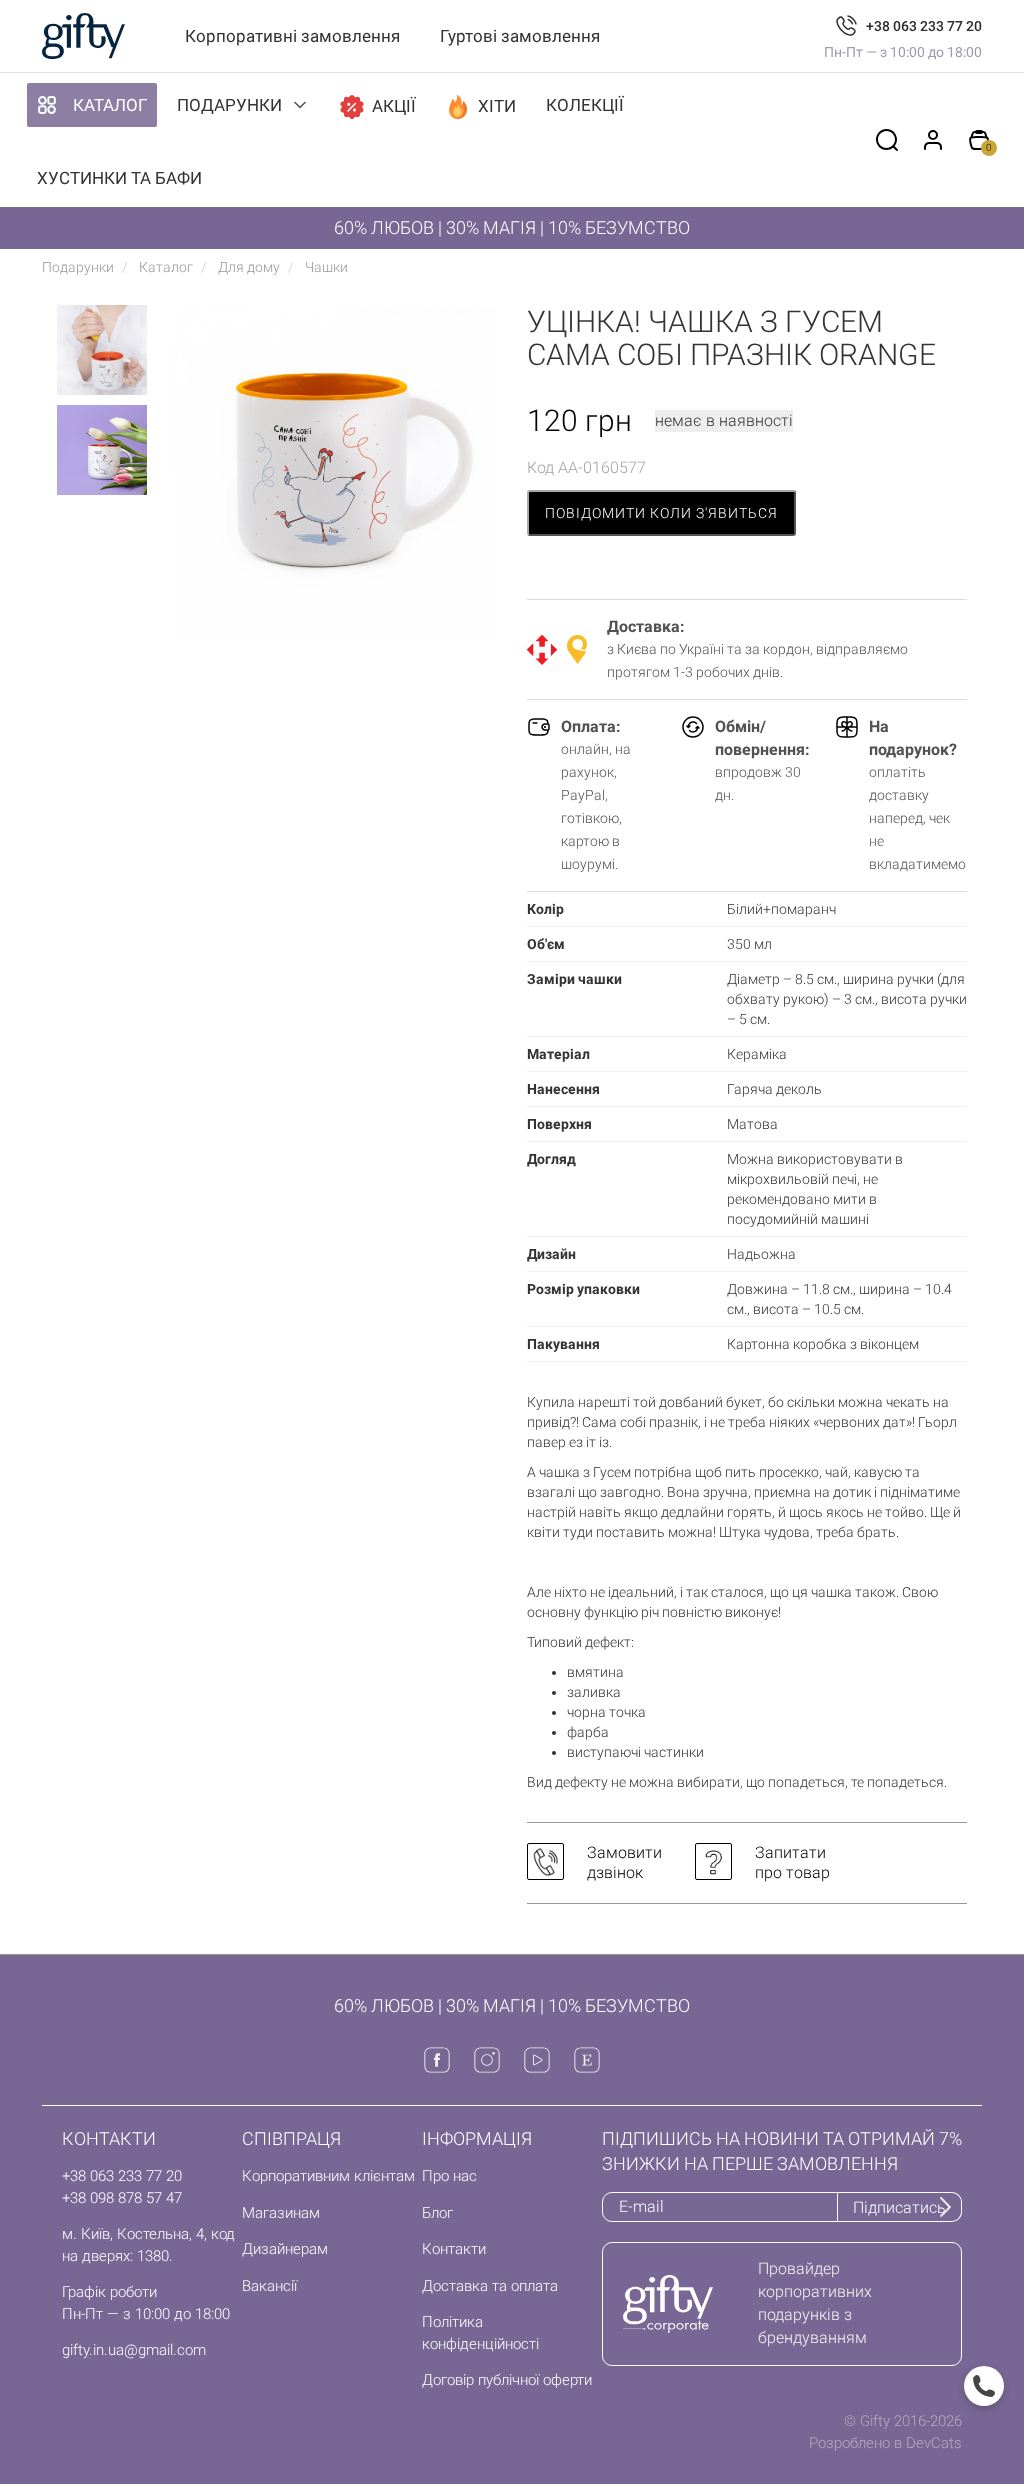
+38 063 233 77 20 (924, 26)
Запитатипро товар (792, 1862)
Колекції (585, 105)
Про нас (449, 2176)
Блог (437, 2213)
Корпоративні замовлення (292, 36)
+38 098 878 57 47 (122, 2198)
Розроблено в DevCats (885, 2443)
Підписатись (899, 2207)
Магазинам (281, 2213)
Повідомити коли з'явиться (661, 513)
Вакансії (269, 2286)
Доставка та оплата (490, 2286)
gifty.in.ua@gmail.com (134, 2350)
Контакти (454, 2249)
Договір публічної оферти (507, 2380)
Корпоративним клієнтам (328, 2176)
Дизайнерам (285, 2249)
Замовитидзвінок (624, 1862)
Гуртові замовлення (520, 36)
